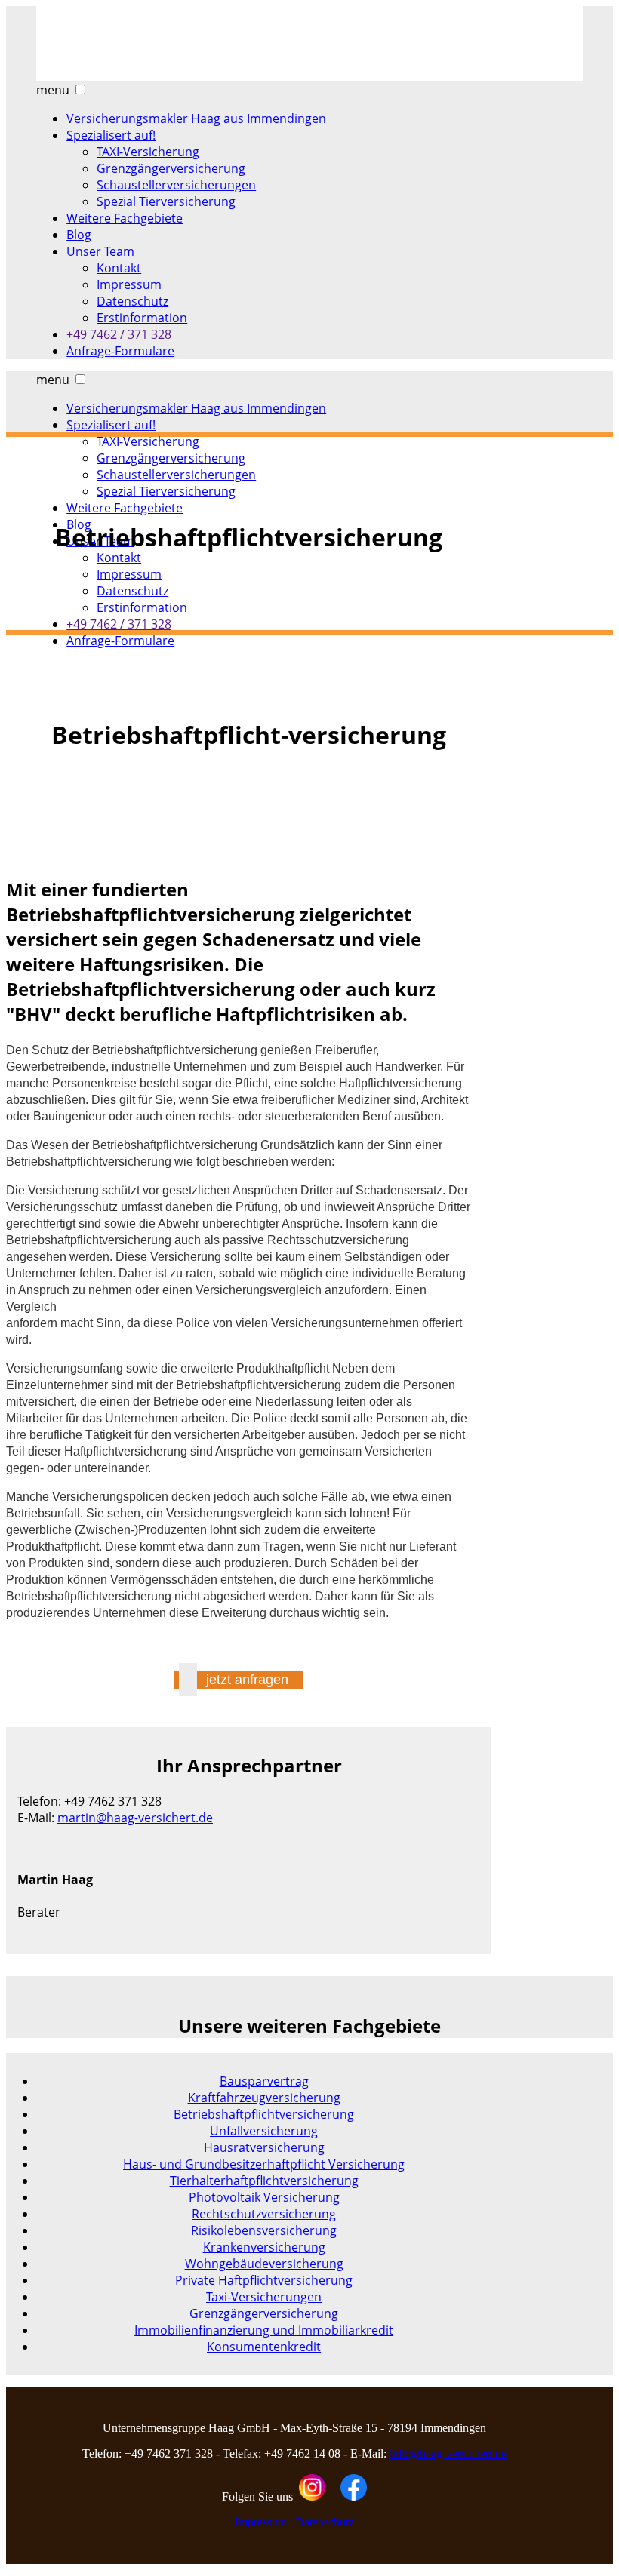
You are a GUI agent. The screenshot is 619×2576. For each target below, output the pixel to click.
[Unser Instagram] (312, 2496)
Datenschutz (325, 2522)
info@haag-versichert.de (448, 2453)
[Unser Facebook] (354, 2496)
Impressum (261, 2522)
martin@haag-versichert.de (135, 1818)
